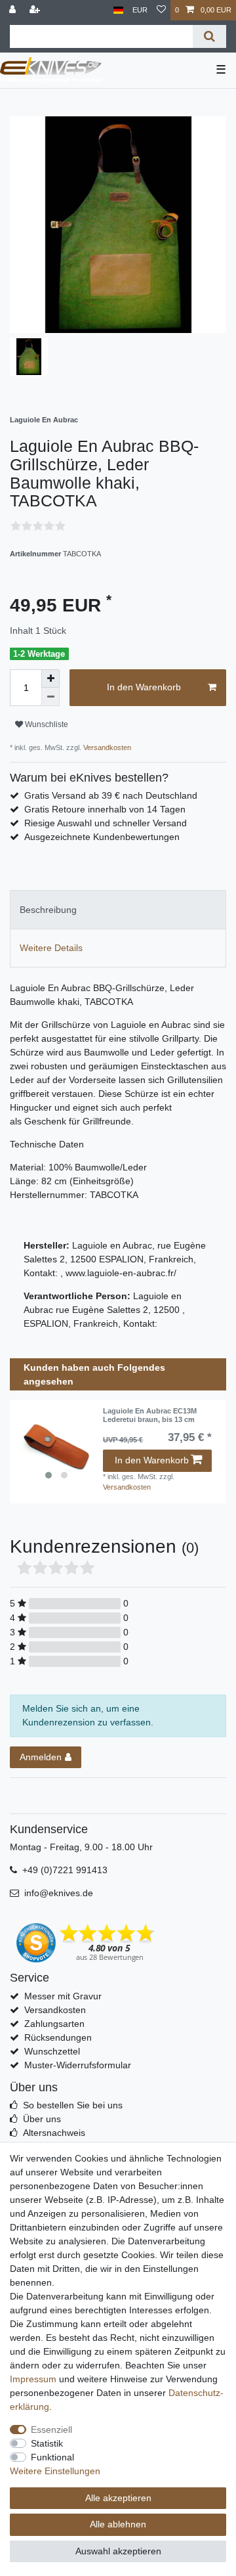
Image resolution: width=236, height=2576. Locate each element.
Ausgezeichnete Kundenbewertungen (102, 837)
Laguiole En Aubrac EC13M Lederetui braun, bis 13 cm (150, 1415)
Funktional (52, 2457)
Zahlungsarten (54, 2024)
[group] (56, 1446)
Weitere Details (51, 948)
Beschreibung (48, 910)
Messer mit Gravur (63, 1996)
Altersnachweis (54, 2133)
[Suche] (209, 36)
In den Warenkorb (144, 687)
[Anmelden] (14, 10)
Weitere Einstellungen (55, 2471)
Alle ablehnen (118, 2524)
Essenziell (51, 2430)
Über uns (42, 2119)
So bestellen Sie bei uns (73, 2105)
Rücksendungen (58, 2037)
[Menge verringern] (50, 697)
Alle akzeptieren (118, 2498)
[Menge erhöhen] (50, 678)
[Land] (118, 10)
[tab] (118, 909)
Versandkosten (106, 747)
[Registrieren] (36, 10)
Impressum (33, 2379)
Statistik (47, 2443)
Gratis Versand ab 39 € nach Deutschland (111, 795)
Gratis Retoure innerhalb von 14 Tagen (105, 809)
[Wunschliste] (161, 10)
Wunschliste (46, 724)
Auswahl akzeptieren (118, 2551)
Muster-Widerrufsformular (78, 2065)
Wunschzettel (52, 2051)
